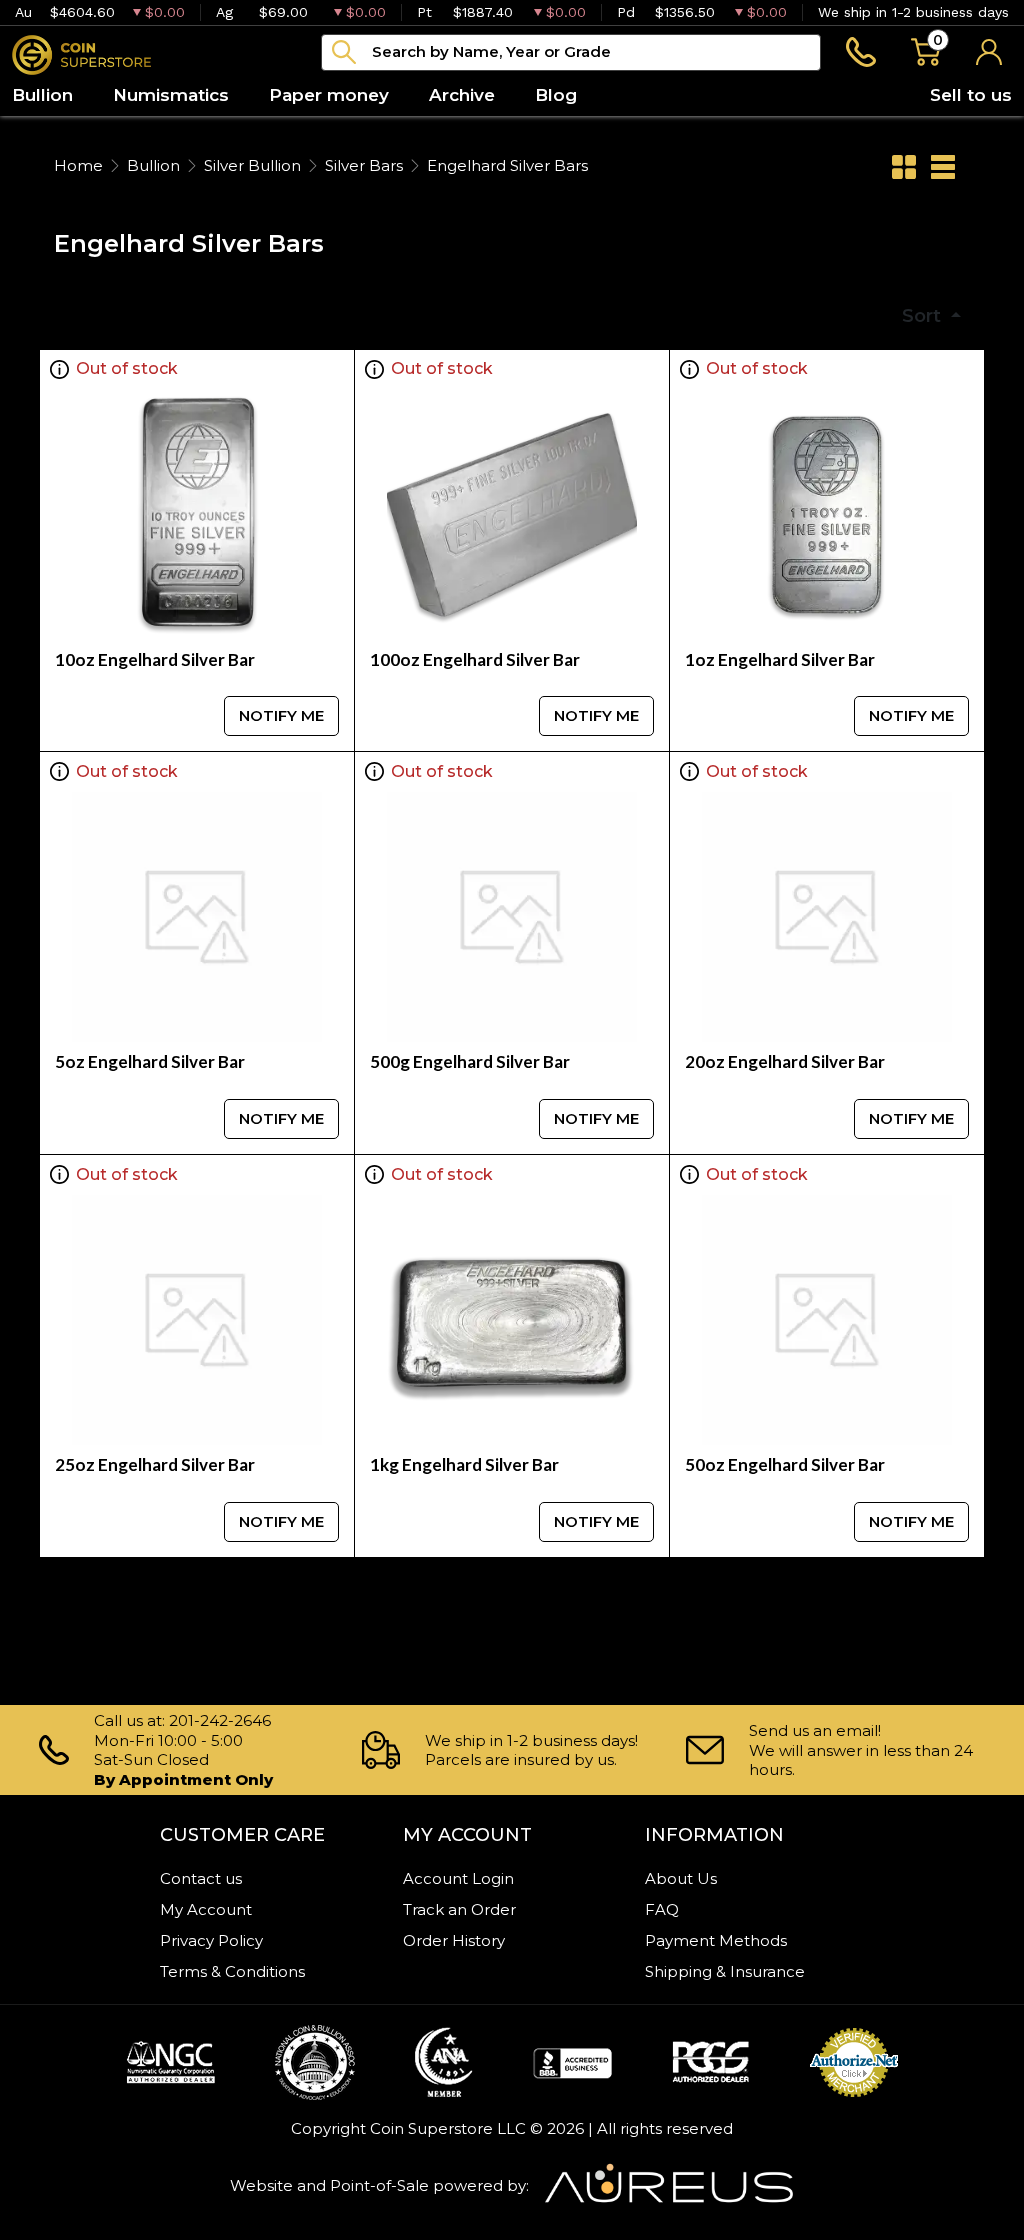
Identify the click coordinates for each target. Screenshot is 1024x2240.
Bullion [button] (42, 95)
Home (78, 165)
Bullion (153, 165)
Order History (454, 1940)
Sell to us (971, 95)
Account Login (458, 1878)
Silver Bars (364, 165)
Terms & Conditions (232, 1971)
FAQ (662, 1909)
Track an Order (459, 1909)
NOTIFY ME (281, 715)
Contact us (201, 1878)
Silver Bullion (252, 165)
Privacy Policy (211, 1940)
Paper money (329, 95)
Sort (924, 316)
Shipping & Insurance (725, 1971)
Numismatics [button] (171, 95)
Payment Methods (716, 1940)
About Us (681, 1878)
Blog (556, 95)
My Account (206, 1909)
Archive (462, 95)
